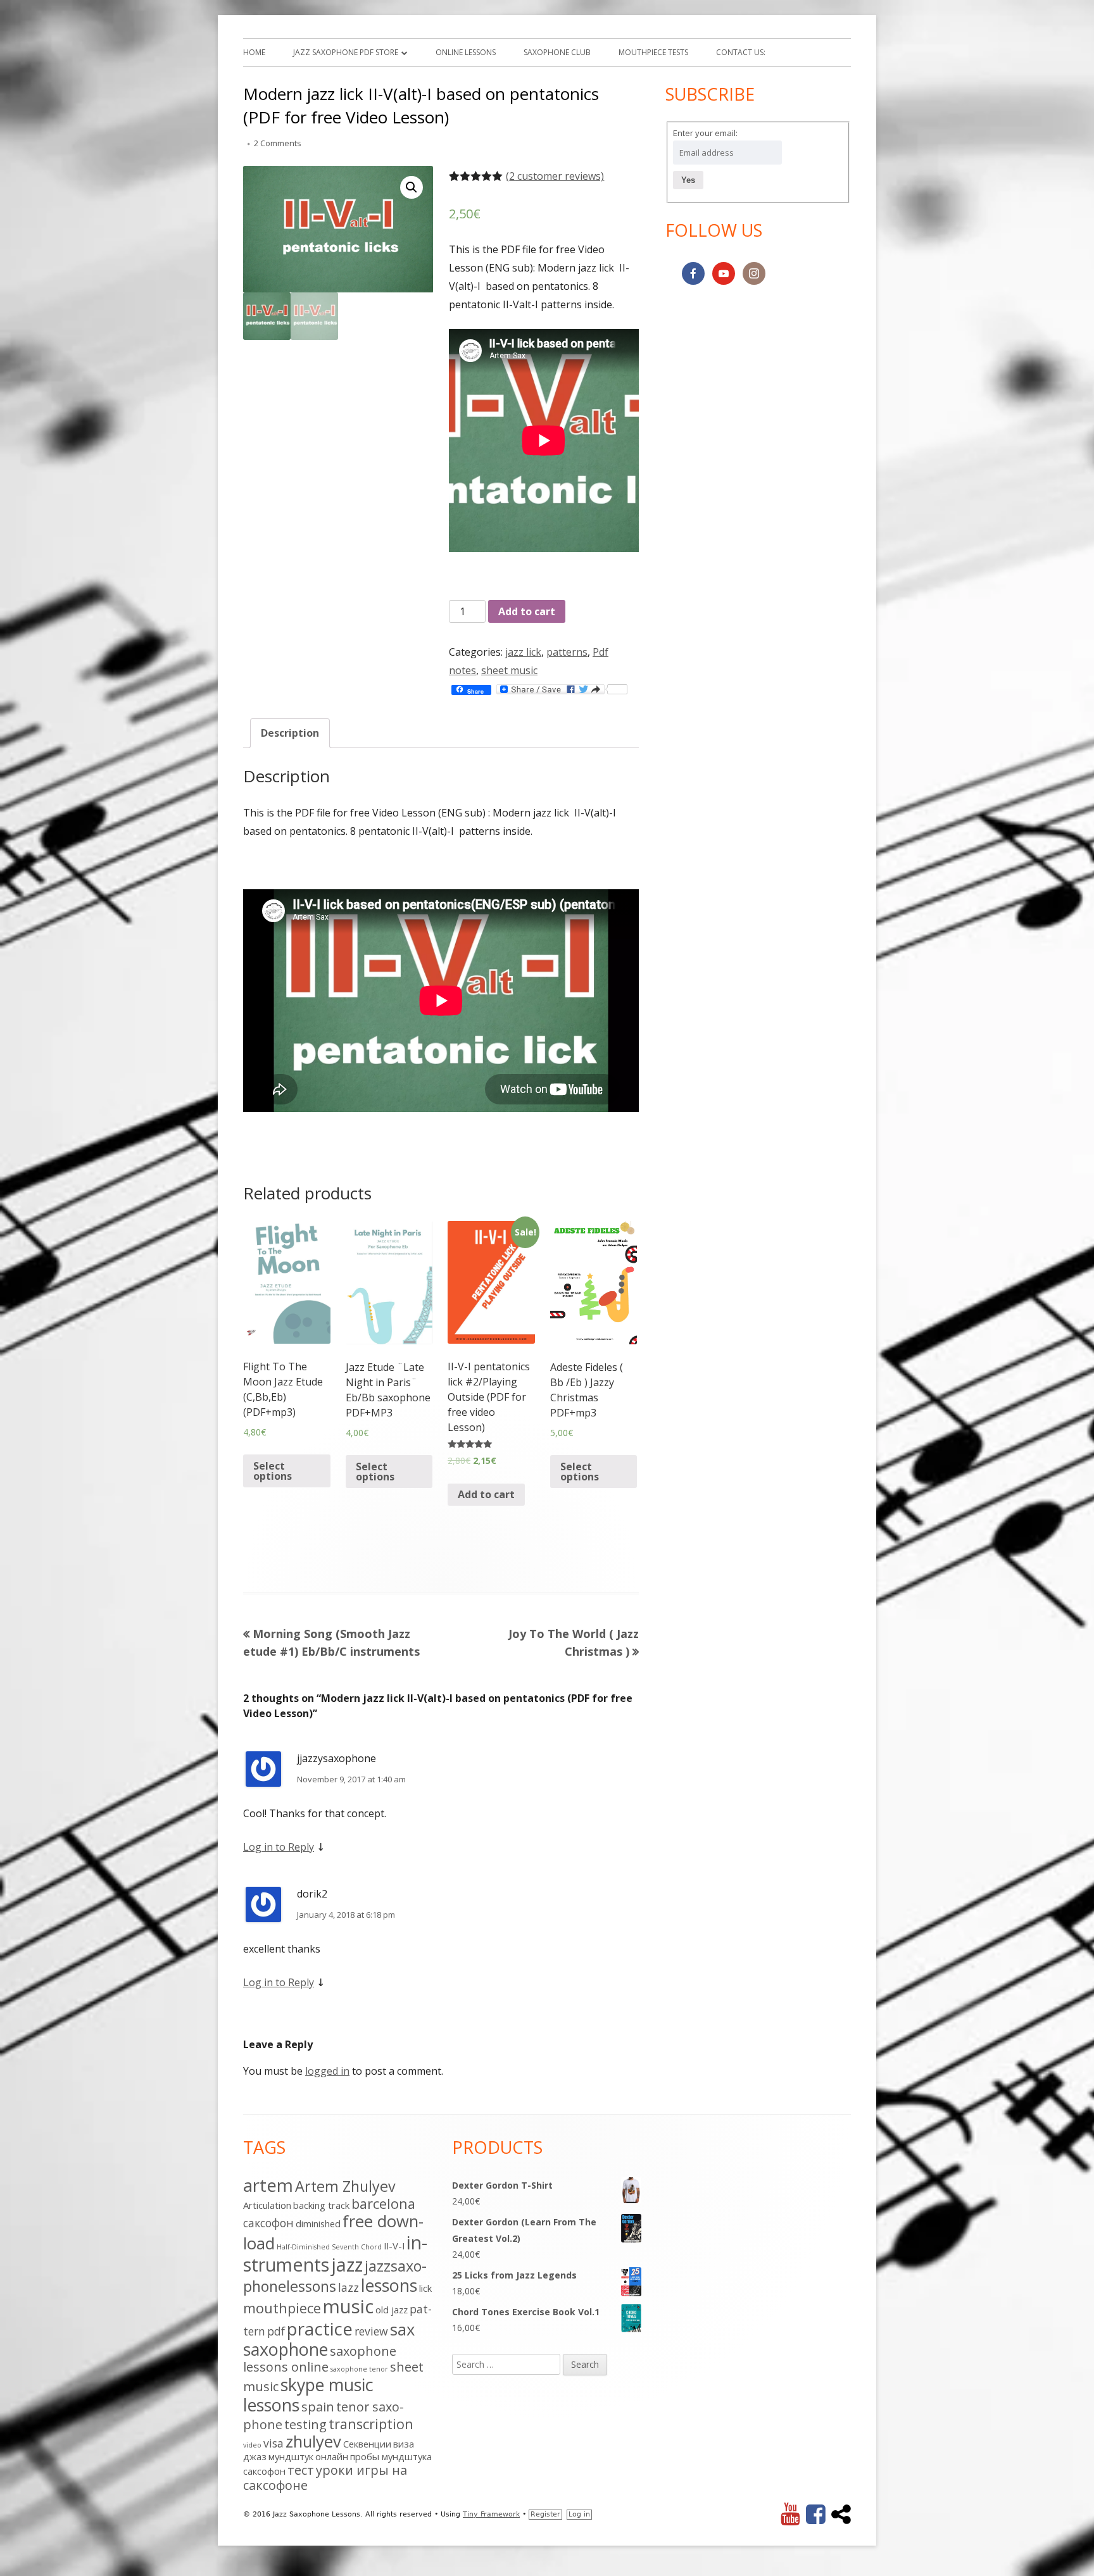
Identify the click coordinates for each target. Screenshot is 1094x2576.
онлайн (332, 2456)
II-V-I (394, 2246)
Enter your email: (705, 133)
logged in (327, 2071)
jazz (347, 2264)
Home (254, 52)
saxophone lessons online (320, 2359)
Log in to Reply (279, 1847)
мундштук (291, 2456)
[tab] (290, 733)
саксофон (264, 2471)
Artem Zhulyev (345, 2186)
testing (305, 2424)
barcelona (383, 2204)
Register (545, 2514)
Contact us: (741, 52)
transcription (371, 2424)
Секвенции (367, 2444)
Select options (273, 1471)
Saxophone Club (557, 52)
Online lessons (466, 52)
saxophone (286, 2349)
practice (320, 2329)
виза (404, 2444)
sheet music (509, 670)
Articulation (267, 2205)
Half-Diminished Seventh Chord (329, 2247)
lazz (349, 2287)
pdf (276, 2331)
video (252, 2445)
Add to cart (527, 611)
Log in (579, 2514)
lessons (389, 2285)
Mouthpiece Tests (653, 52)
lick (425, 2288)
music (348, 2306)
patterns (567, 652)
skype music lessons (308, 2395)
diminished (318, 2223)
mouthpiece (282, 2308)
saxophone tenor (359, 2369)
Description (290, 733)
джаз (255, 2456)
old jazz (392, 2310)
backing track (321, 2205)
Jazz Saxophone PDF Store (346, 52)
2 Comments (278, 143)
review (371, 2331)
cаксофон (268, 2223)
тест (301, 2470)
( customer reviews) (555, 176)
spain (318, 2407)
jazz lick (523, 652)
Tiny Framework (491, 2514)
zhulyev (313, 2442)
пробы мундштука (391, 2456)
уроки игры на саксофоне (325, 2478)
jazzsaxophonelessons (335, 2276)
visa (273, 2443)
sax (402, 2329)
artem (268, 2185)
